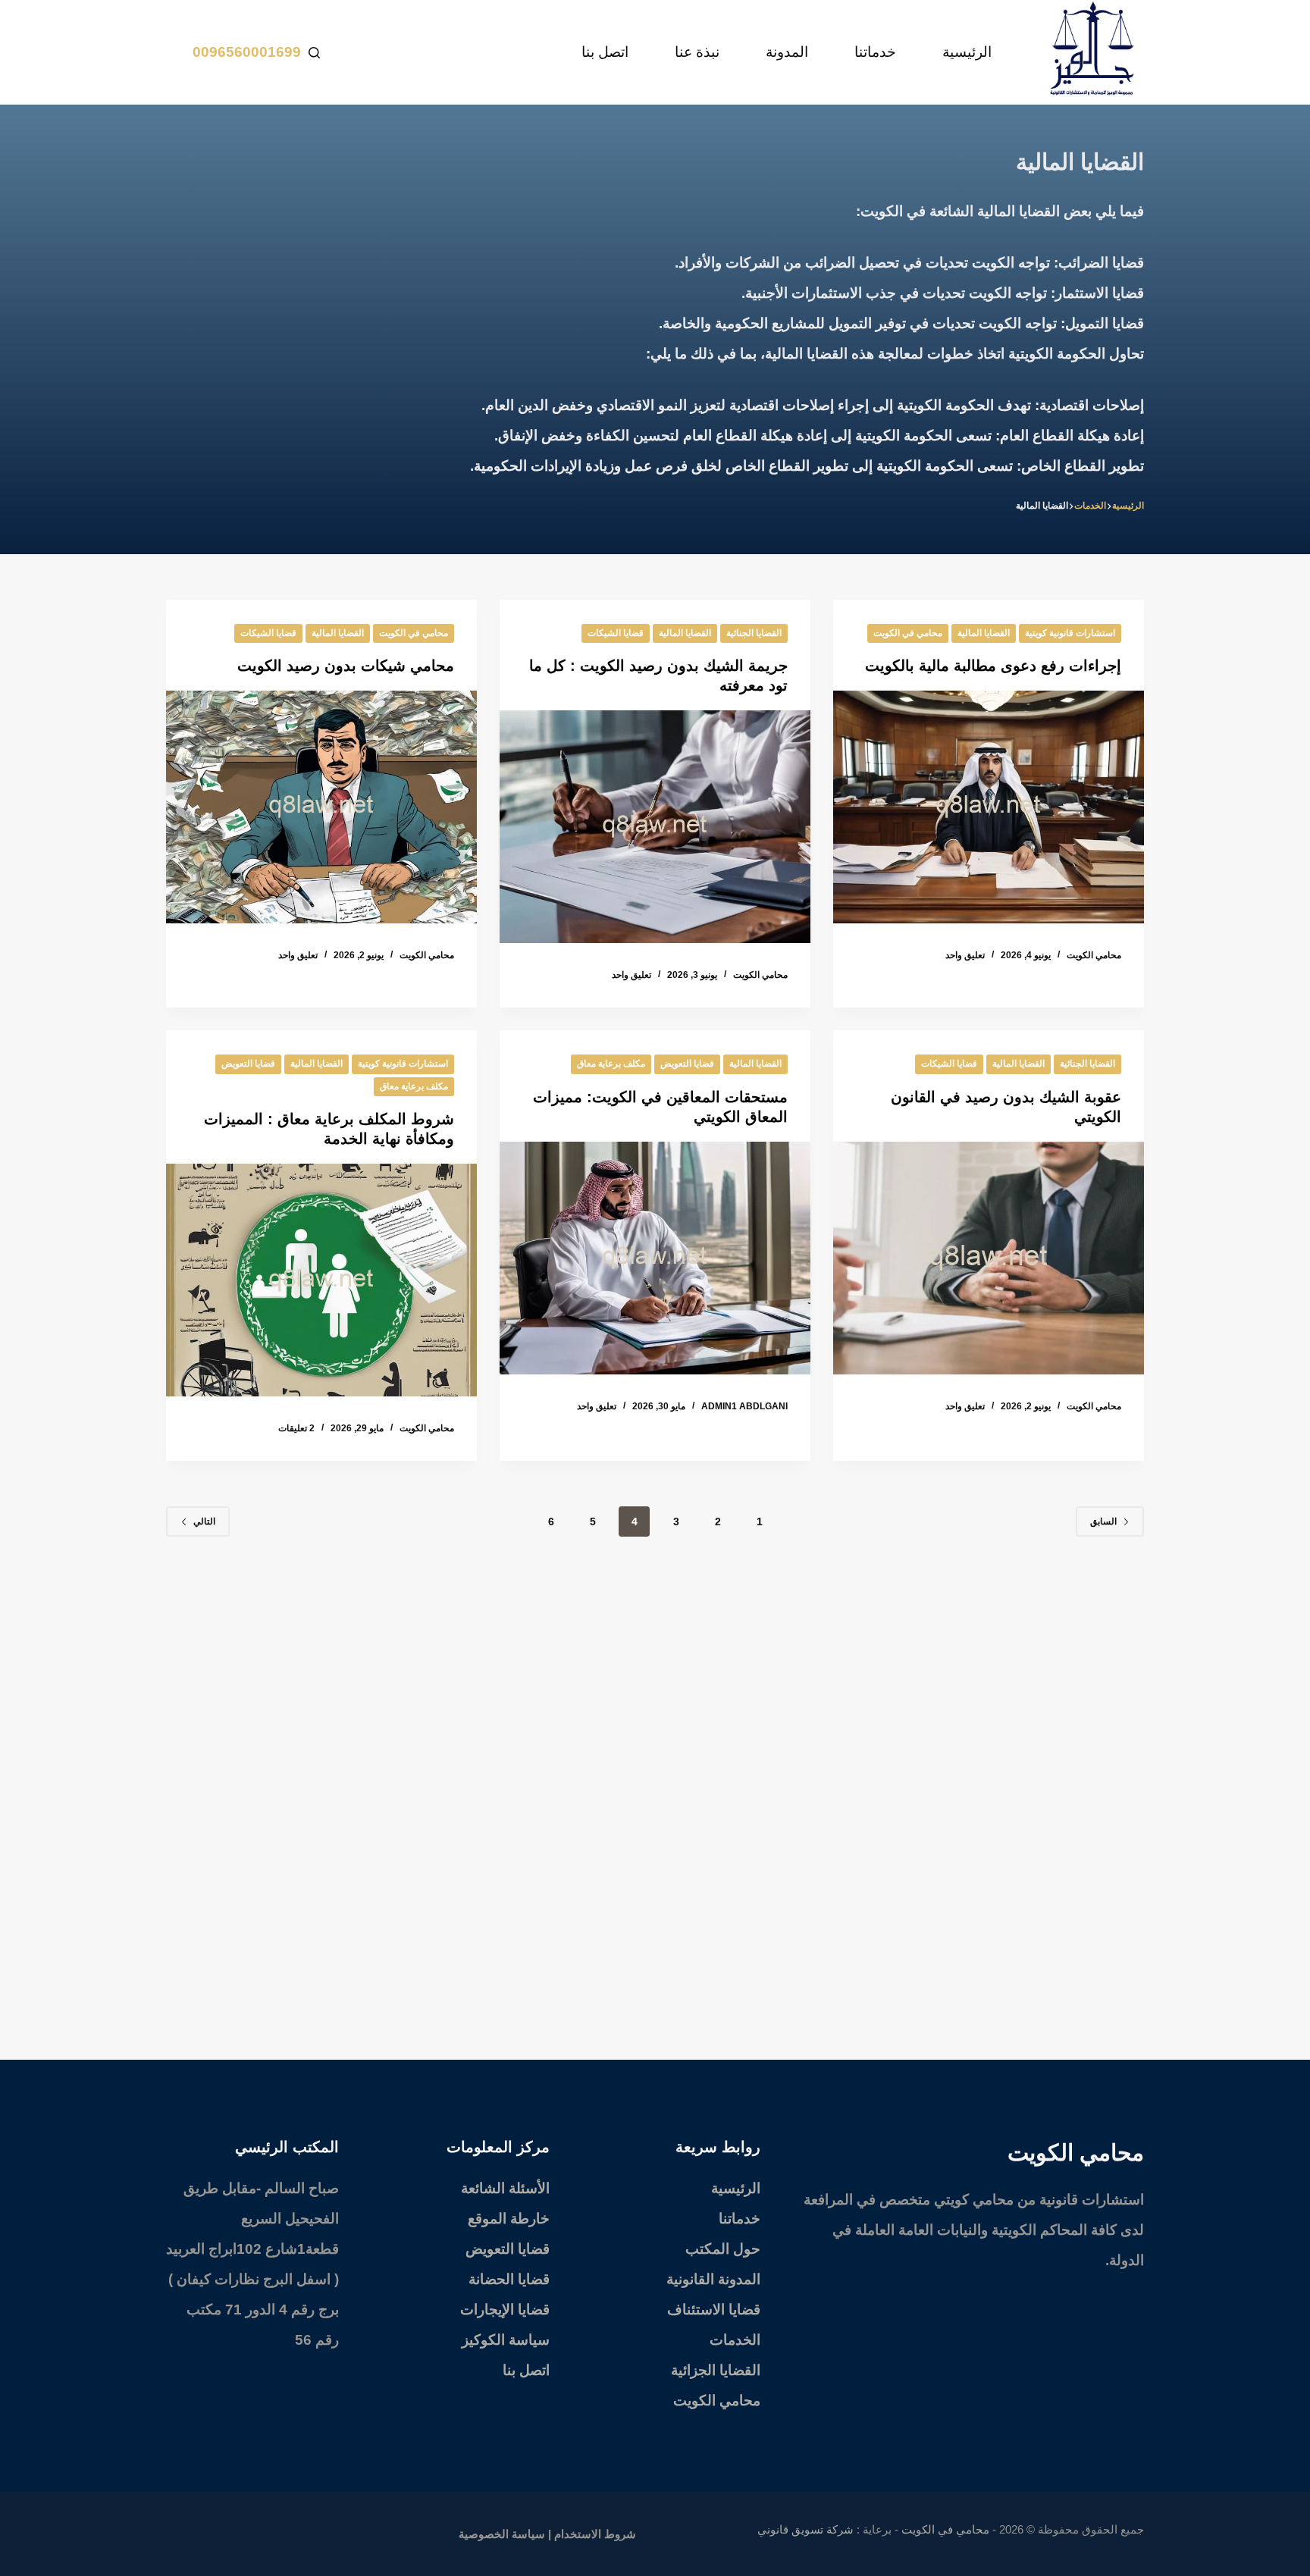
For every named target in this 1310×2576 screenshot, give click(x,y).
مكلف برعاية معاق (611, 1064)
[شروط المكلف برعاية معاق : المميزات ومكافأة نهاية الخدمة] (321, 1280)
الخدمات (735, 2340)
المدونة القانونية (713, 2279)
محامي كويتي (974, 2200)
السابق (1103, 1521)
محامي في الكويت (908, 633)
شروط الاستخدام (595, 2534)
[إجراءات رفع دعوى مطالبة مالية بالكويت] (989, 807)
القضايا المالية (984, 633)
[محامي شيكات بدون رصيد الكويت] (321, 807)
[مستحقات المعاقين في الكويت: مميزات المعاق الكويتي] (655, 1258)
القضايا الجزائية (716, 2370)
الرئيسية (967, 52)
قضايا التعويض (687, 1064)
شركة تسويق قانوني (805, 2529)
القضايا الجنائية (754, 633)
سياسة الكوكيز (506, 2340)
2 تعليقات (296, 1428)
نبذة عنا (697, 52)
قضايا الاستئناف (714, 2310)
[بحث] (314, 53)
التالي (204, 1521)
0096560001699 (247, 52)
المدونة (787, 52)
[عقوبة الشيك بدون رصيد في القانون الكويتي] (989, 1258)
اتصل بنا (605, 52)
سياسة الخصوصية (502, 2534)
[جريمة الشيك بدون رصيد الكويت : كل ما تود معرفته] (655, 827)
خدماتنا (875, 52)
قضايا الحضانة (509, 2279)
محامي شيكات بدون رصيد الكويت (346, 666)
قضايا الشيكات (616, 633)
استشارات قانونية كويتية (1070, 633)
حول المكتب (723, 2249)
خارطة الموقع (509, 2219)
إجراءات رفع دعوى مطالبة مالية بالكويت (993, 666)
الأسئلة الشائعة (505, 2188)
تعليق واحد (965, 955)
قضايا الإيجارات (505, 2310)
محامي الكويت (717, 2401)
